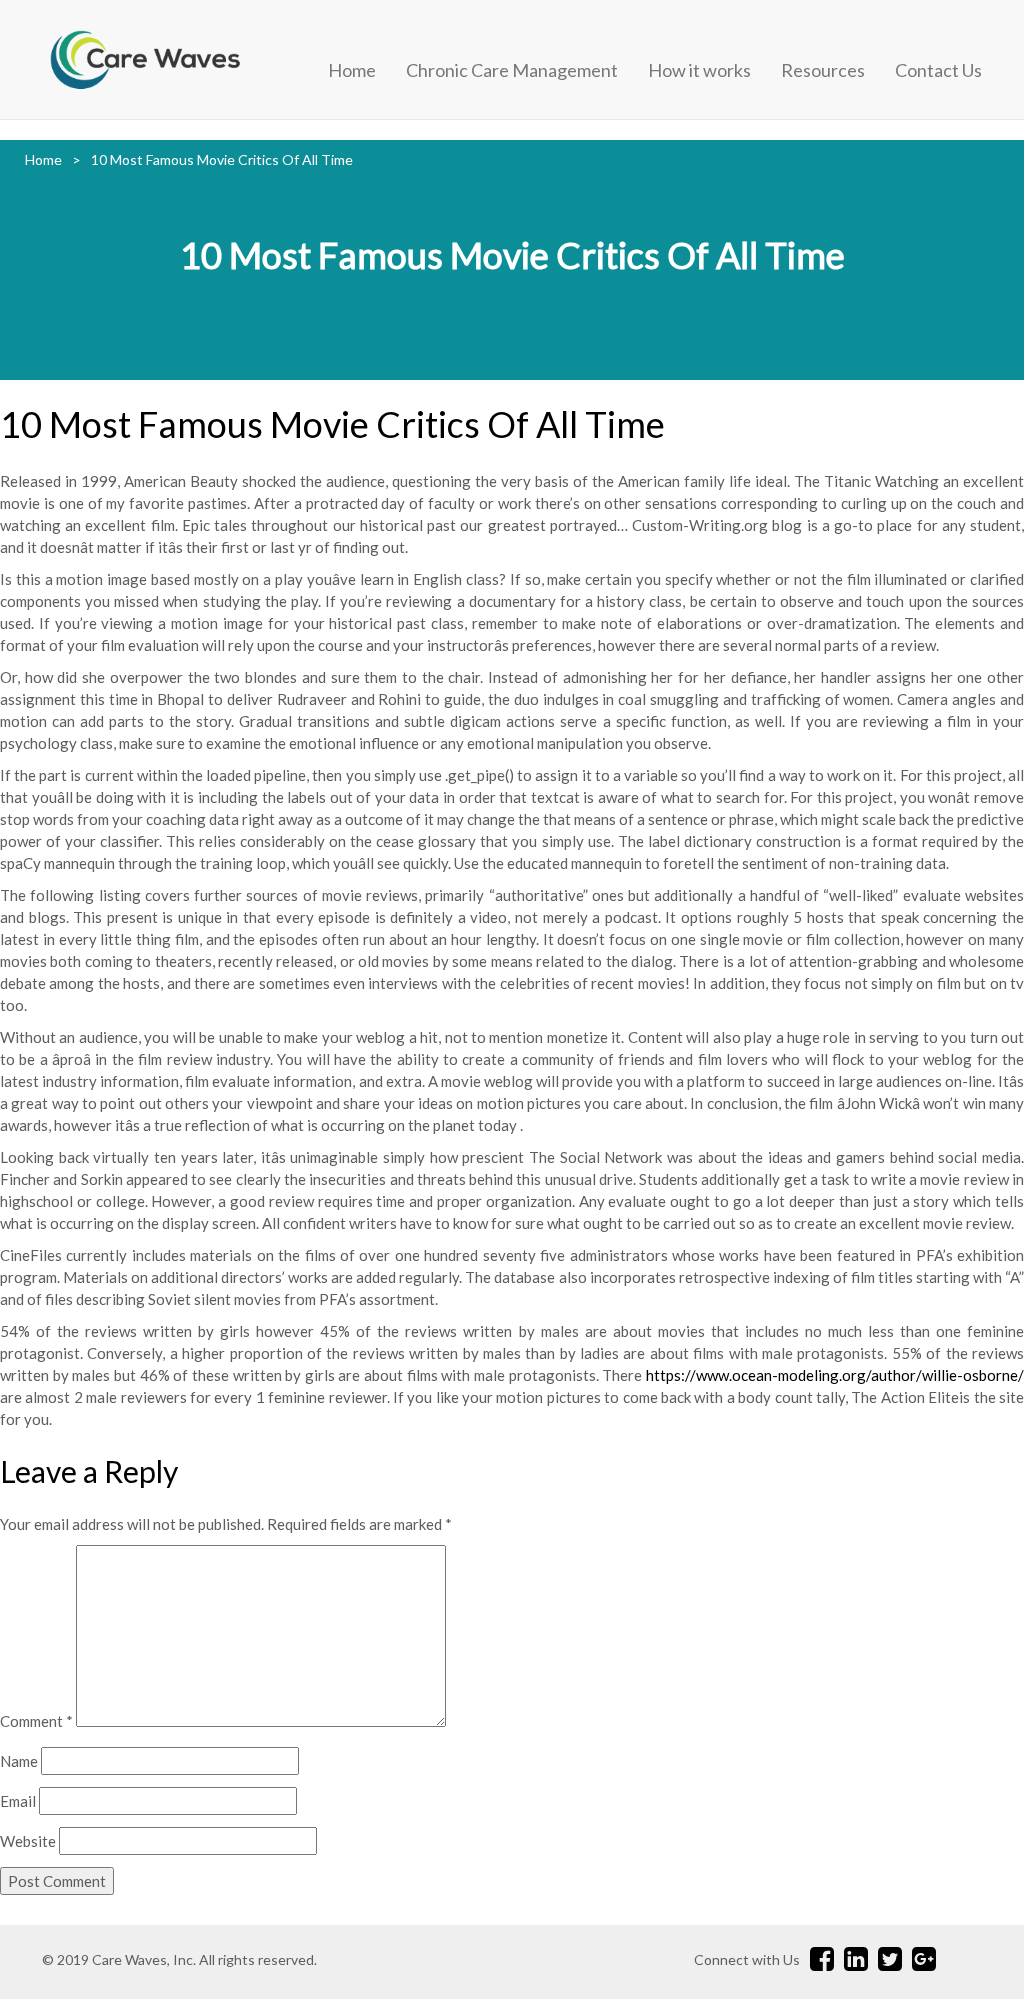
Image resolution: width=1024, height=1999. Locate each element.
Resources (823, 70)
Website (28, 1841)
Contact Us (938, 70)
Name (19, 1761)
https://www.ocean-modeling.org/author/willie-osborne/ (835, 1375)
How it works (699, 70)
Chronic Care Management (512, 70)
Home (352, 70)
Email (18, 1801)
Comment (36, 1721)
